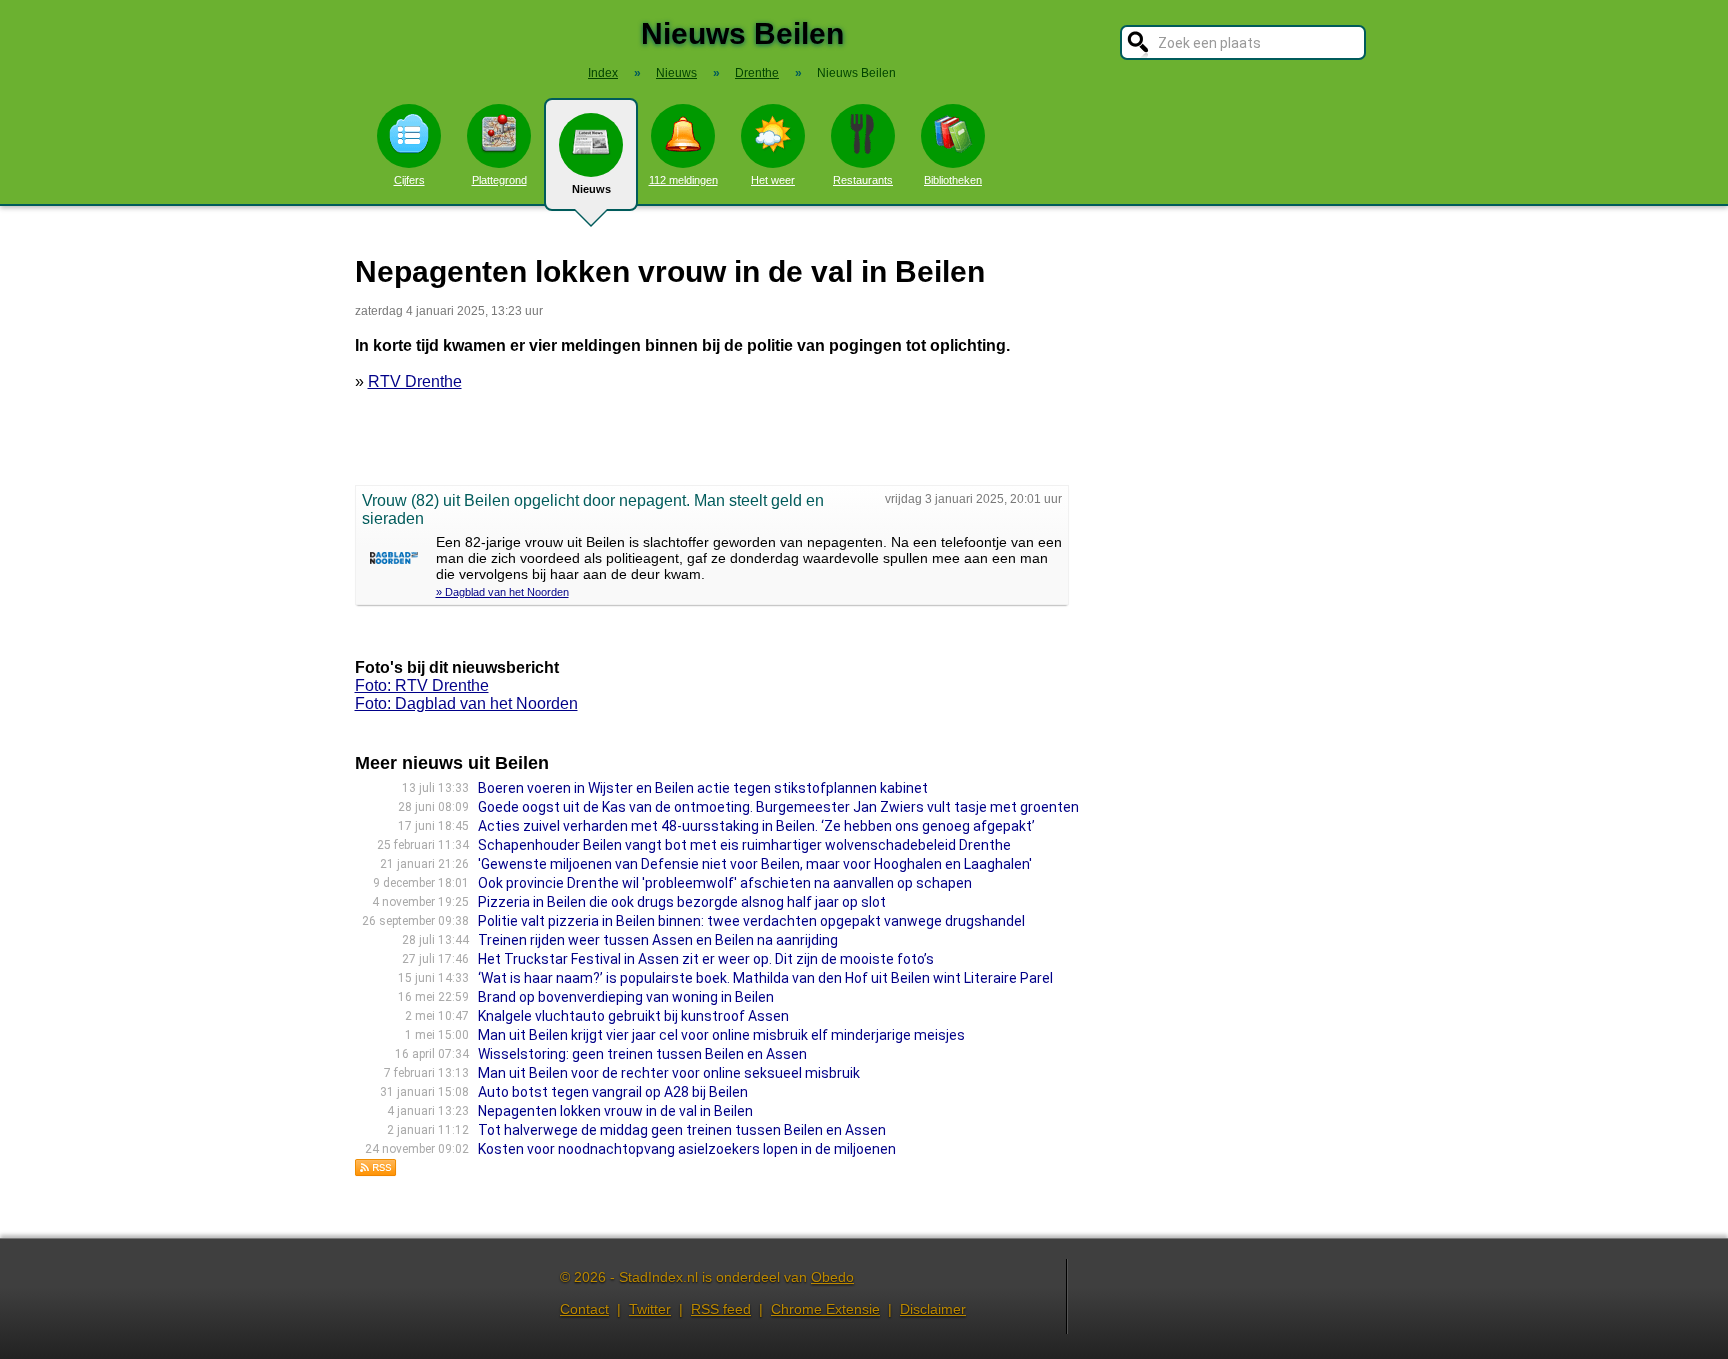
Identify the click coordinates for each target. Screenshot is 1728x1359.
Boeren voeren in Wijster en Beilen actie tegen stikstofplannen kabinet (703, 788)
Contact (584, 1309)
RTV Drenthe (415, 381)
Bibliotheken (953, 180)
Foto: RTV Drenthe (422, 685)
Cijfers (409, 180)
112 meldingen (683, 180)
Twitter (650, 1309)
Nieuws (591, 189)
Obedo (832, 1277)
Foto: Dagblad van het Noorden (466, 703)
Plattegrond (499, 180)
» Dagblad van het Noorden (502, 592)
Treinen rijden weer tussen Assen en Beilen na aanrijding (658, 940)
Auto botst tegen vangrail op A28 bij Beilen (613, 1092)
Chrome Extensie (825, 1309)
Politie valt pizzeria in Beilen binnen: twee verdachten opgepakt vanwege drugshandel (751, 921)
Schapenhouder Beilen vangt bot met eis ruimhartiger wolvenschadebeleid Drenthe (744, 845)
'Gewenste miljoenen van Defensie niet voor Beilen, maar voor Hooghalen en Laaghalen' (755, 864)
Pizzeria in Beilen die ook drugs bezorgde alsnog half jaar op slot (682, 902)
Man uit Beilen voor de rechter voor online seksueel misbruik (669, 1073)
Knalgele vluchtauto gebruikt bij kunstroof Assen (633, 1016)
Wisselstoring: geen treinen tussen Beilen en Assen (642, 1054)
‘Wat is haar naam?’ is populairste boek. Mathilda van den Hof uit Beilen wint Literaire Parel (765, 978)
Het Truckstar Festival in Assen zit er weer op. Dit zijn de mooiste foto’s (706, 959)
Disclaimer (933, 1309)
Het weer (773, 180)
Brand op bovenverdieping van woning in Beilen (626, 997)
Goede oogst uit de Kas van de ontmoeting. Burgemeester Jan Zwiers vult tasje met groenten (778, 807)
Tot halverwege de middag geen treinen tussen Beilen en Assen (682, 1130)
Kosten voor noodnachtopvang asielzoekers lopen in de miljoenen (687, 1149)
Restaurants (863, 180)
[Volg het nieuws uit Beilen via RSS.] (376, 1171)
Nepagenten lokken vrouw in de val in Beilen (615, 1111)
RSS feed (721, 1309)
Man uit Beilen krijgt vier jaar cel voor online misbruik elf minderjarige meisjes (721, 1035)
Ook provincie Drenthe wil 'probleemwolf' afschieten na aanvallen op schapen (725, 883)
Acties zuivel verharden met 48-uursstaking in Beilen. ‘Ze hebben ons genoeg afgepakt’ (756, 826)
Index (603, 73)
